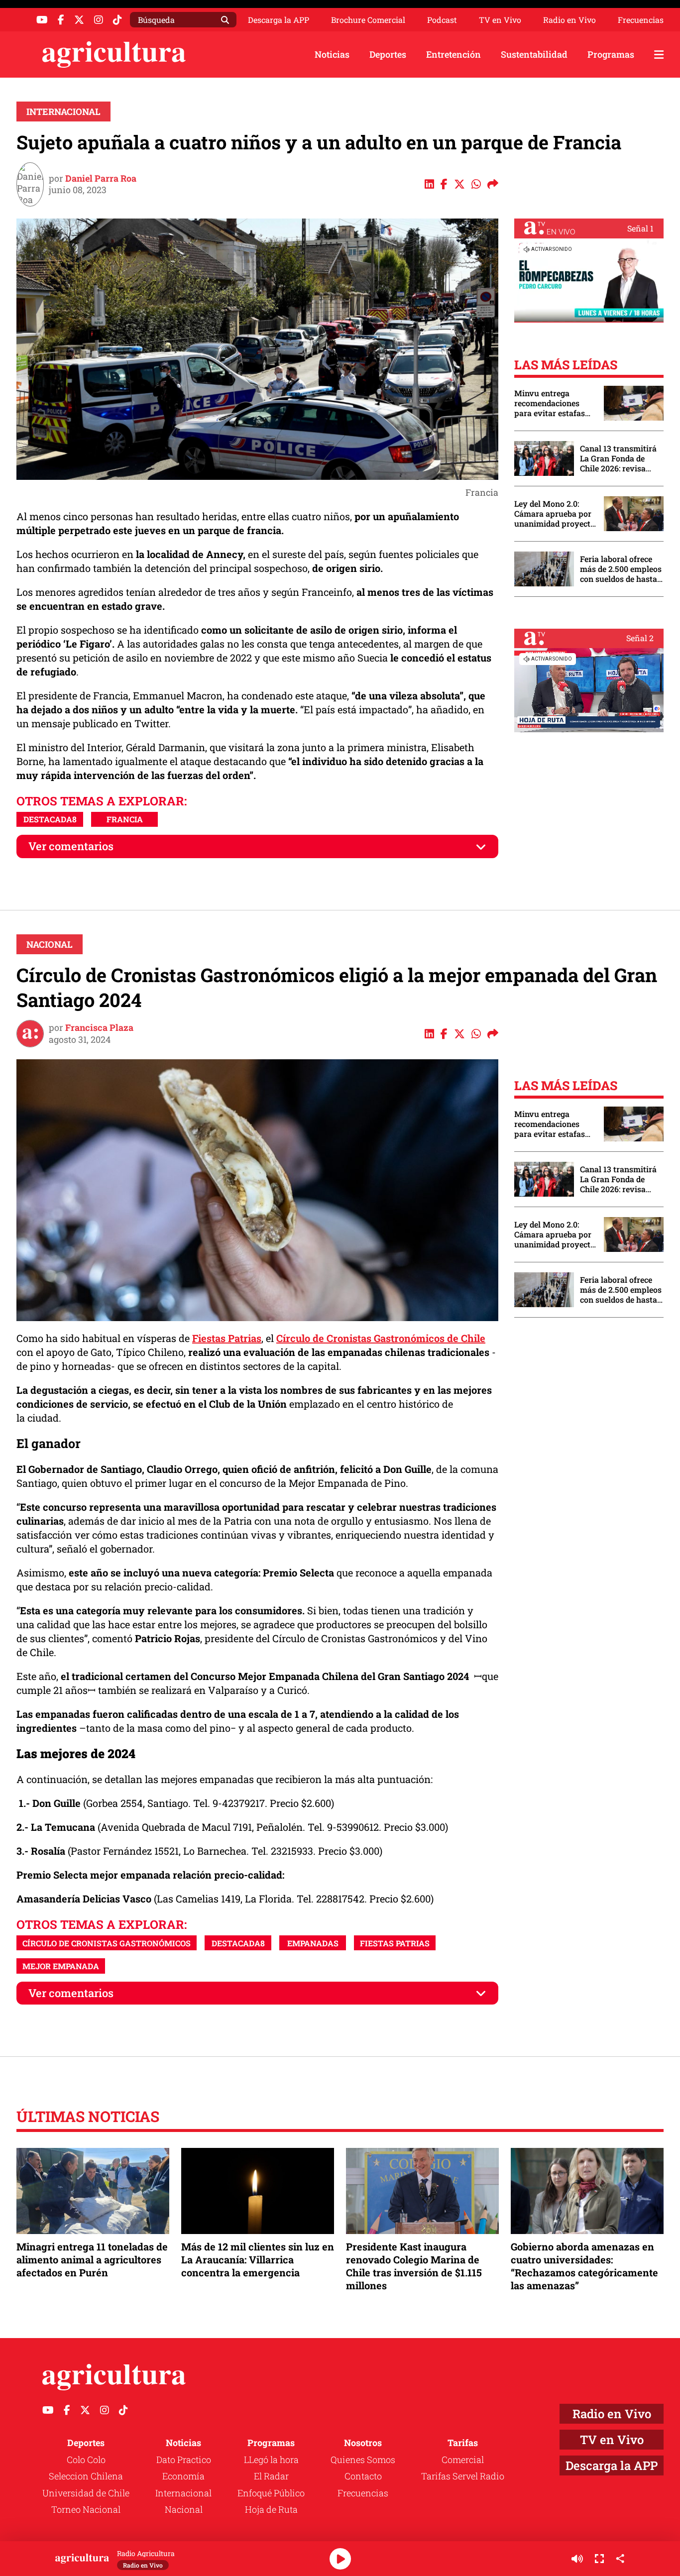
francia (125, 819)
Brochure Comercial (368, 20)
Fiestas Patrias (227, 1338)
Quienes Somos (363, 2460)
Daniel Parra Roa (101, 178)
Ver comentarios (71, 846)
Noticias (332, 54)
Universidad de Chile (86, 2493)
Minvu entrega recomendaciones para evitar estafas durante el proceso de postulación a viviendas (554, 403)
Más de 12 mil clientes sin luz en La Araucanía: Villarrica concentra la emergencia (258, 2259)
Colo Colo (86, 2460)
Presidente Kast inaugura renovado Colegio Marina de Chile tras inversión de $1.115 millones (414, 2266)
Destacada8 (50, 819)
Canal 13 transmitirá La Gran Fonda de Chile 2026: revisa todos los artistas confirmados (618, 458)
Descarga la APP (279, 20)
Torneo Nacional (86, 2509)
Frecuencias (641, 20)
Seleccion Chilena (86, 2476)
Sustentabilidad (534, 54)
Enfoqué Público (271, 2493)
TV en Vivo (500, 20)
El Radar (271, 2476)
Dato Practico (184, 2460)
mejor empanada (61, 1966)
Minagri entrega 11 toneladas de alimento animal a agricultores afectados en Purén (92, 2259)
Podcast (442, 20)
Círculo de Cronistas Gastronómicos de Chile (381, 1338)
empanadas (313, 1943)
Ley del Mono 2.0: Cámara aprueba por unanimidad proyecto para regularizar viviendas (555, 514)
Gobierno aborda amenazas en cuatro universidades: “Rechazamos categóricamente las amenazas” (584, 2266)
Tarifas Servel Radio (463, 2476)
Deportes (388, 54)
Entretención (453, 54)
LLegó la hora (271, 2460)
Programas (611, 54)
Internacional (63, 112)
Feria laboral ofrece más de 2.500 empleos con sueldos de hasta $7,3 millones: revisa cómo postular (621, 569)
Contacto (363, 2476)
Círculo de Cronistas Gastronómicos (107, 1943)
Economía (183, 2476)
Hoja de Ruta (271, 2509)
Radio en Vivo (569, 20)
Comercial (463, 2460)
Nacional (50, 944)
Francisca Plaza (99, 1027)
